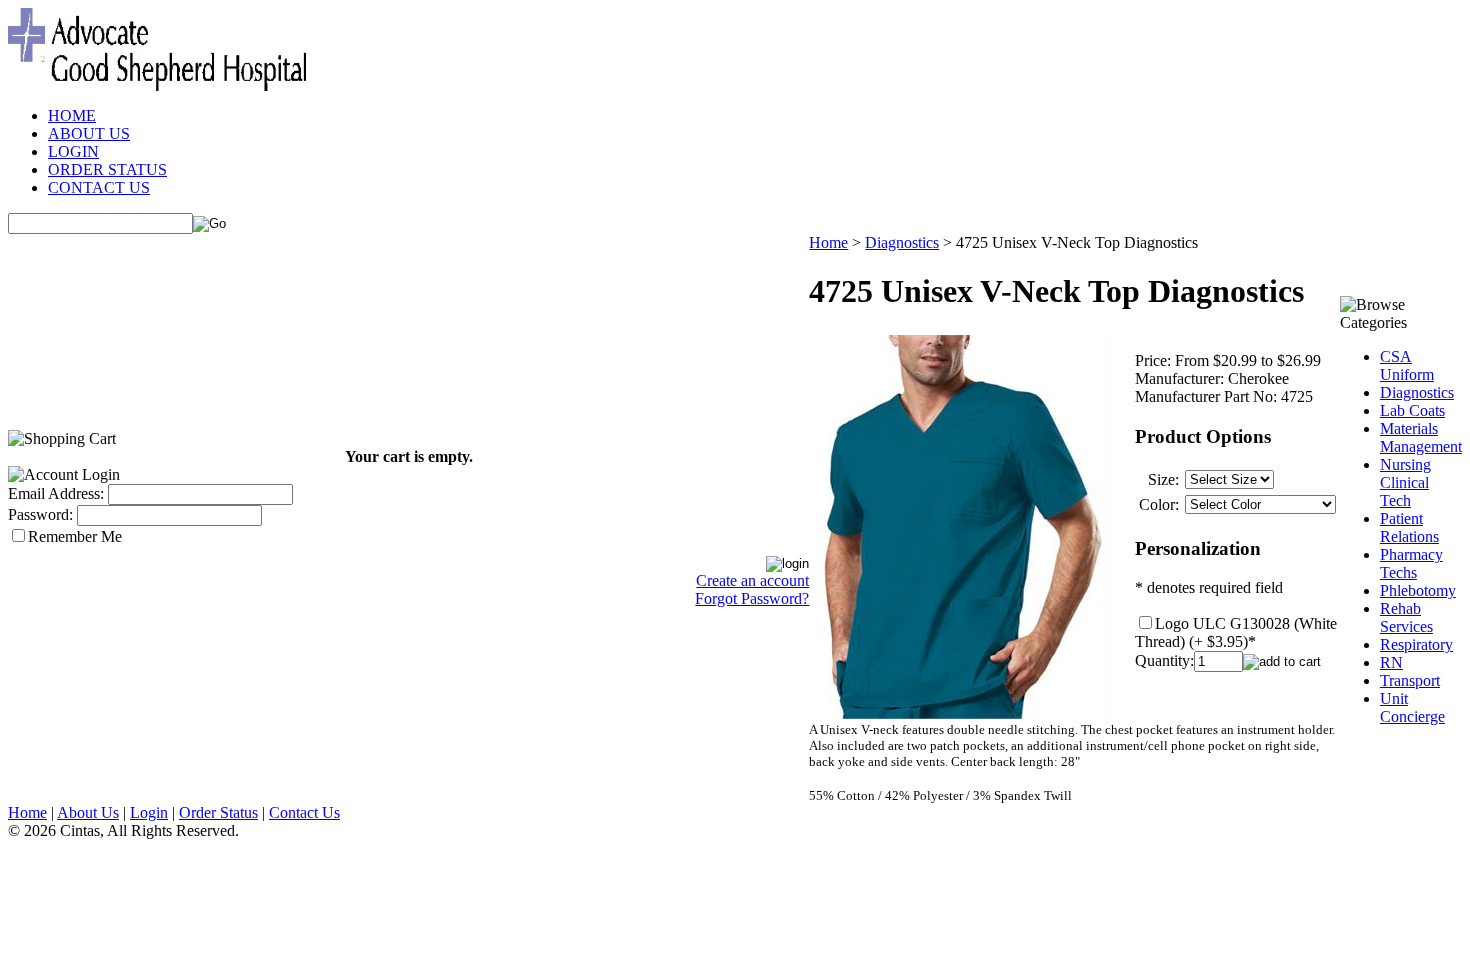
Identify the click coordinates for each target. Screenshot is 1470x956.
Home (828, 242)
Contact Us (304, 812)
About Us (88, 812)
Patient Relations (1409, 527)
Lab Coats (1412, 410)
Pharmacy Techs (1411, 563)
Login (149, 812)
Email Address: (56, 493)
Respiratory (1416, 644)
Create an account (752, 580)
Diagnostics (902, 242)
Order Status (218, 812)
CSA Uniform (1407, 365)
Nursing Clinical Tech (1405, 482)
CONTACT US (99, 187)
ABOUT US (89, 133)
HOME (72, 115)
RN (1391, 662)
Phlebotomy (1418, 590)
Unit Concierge (1412, 707)
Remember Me (75, 536)
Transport (1410, 680)
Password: (40, 514)
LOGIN (73, 151)
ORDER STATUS (107, 169)
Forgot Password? (752, 598)
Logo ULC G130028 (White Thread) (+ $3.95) (1236, 632)
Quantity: (1164, 660)
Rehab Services (1406, 617)
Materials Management (1421, 437)
